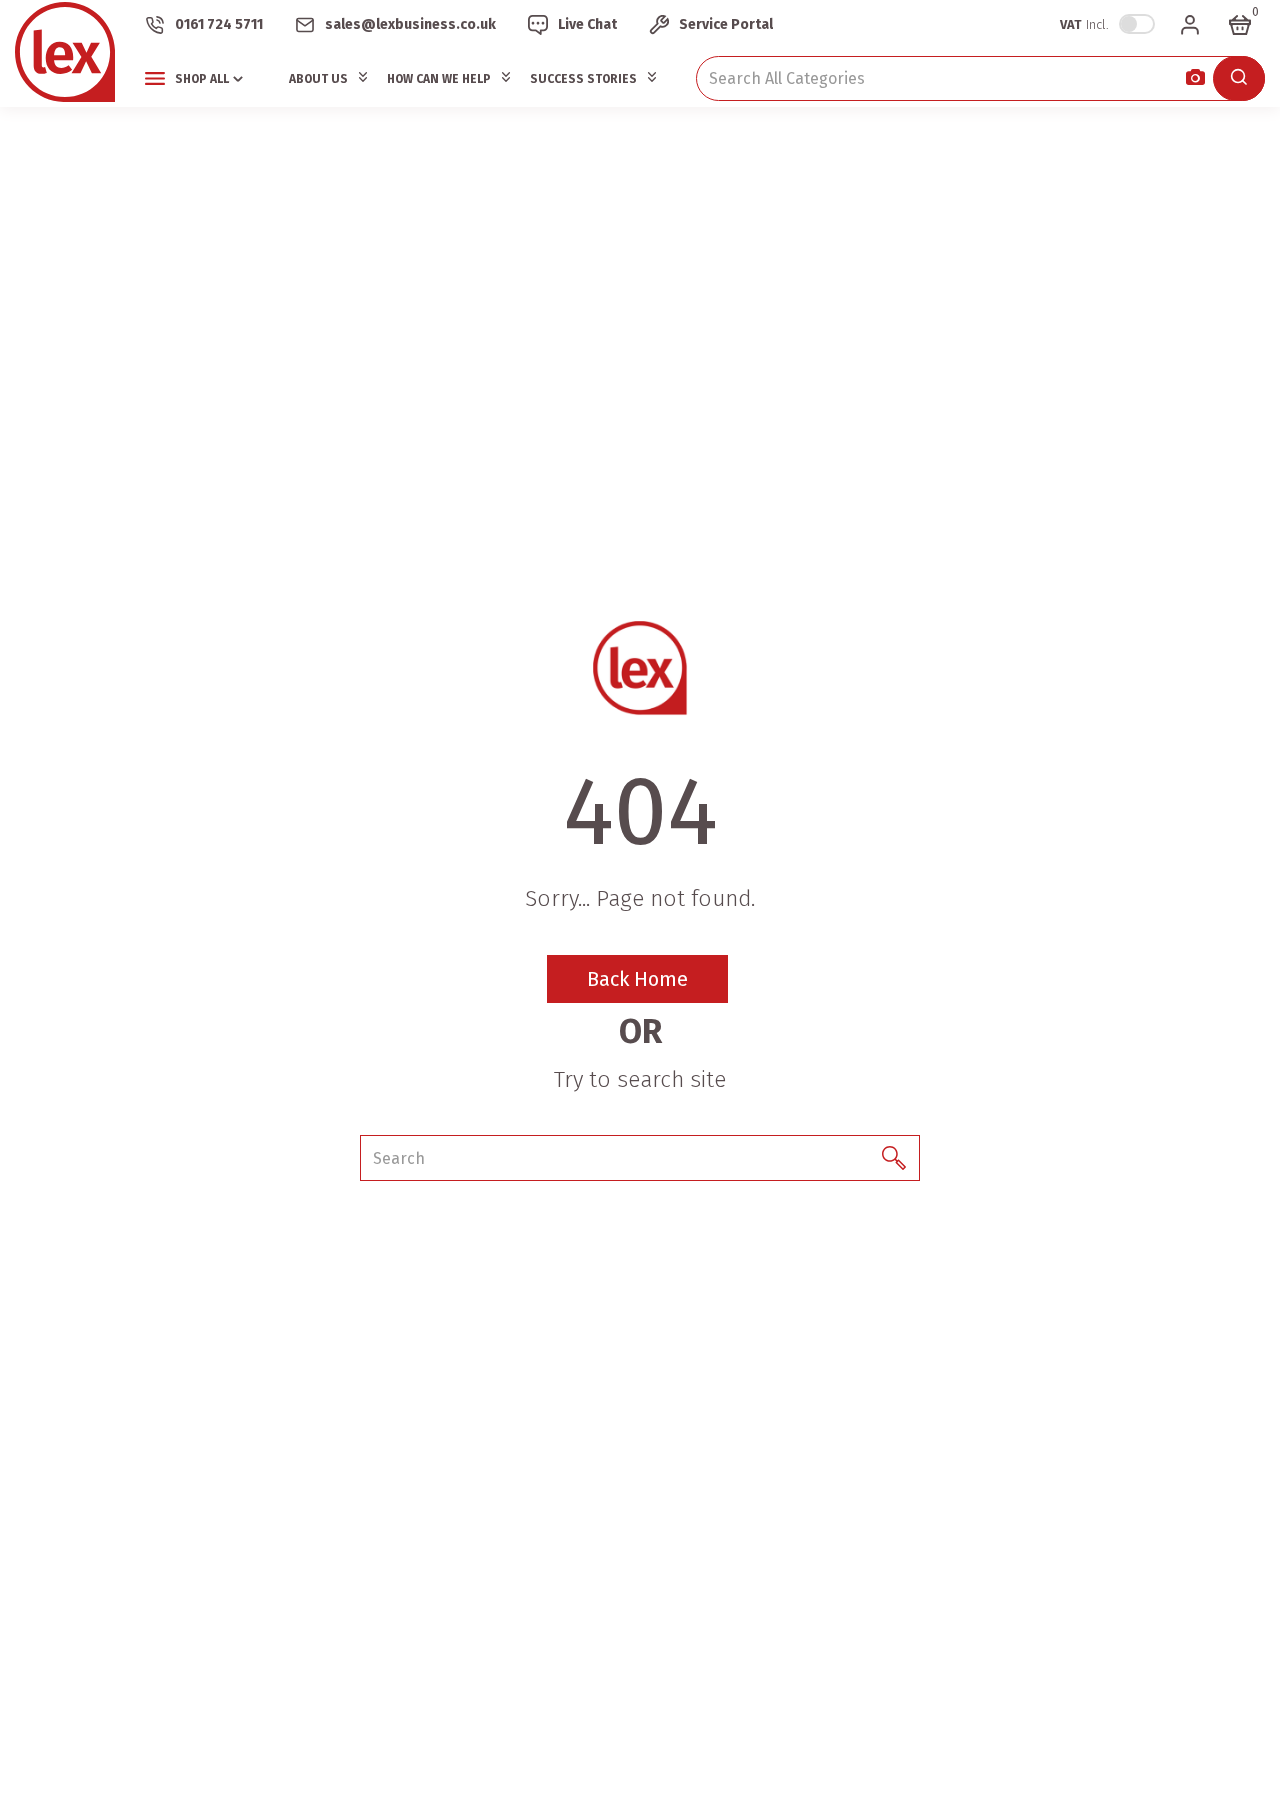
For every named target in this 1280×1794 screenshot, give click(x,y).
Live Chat (587, 24)
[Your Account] (1190, 25)
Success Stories (583, 79)
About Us (318, 79)
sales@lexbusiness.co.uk (410, 24)
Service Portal (726, 24)
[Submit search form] (1239, 78)
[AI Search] (1195, 78)
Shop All (202, 79)
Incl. (1084, 24)
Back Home (637, 979)
